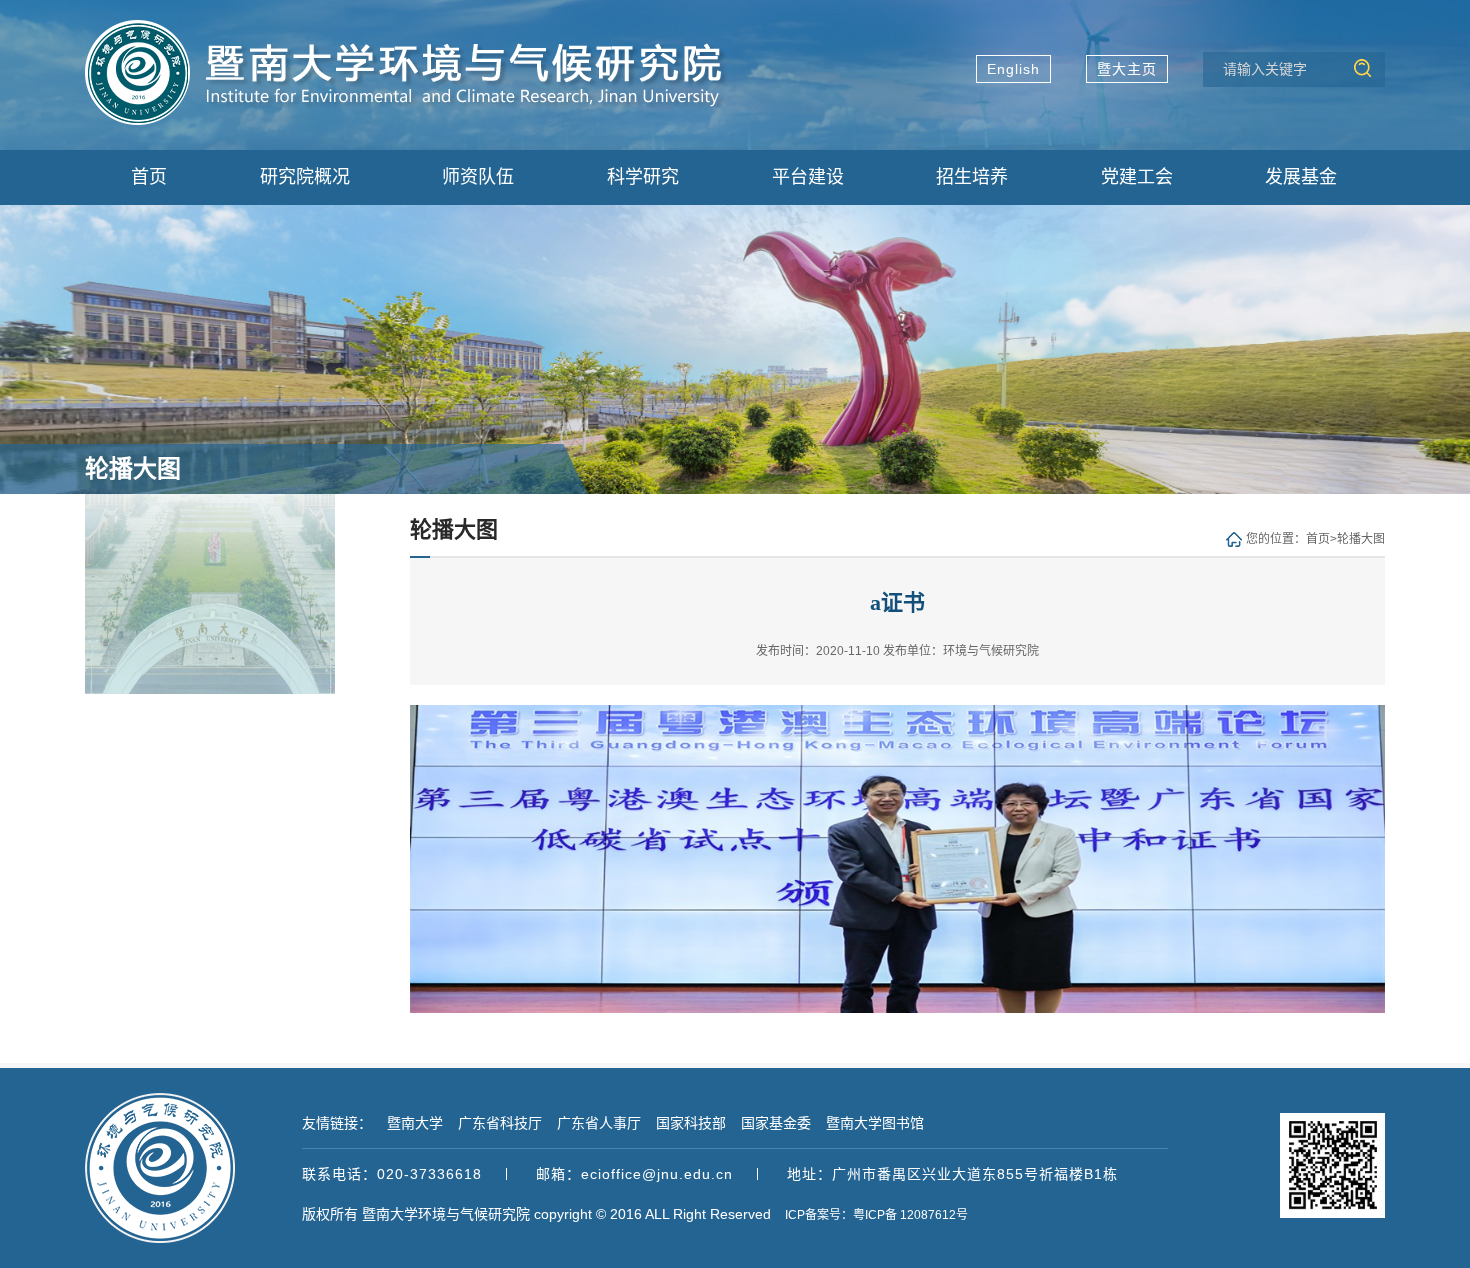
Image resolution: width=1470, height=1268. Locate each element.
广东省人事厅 (599, 1123)
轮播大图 (1361, 539)
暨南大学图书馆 (875, 1123)
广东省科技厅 (500, 1123)
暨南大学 (415, 1123)
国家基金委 (776, 1123)
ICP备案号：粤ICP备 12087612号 (876, 1215)
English (1013, 69)
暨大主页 (1127, 69)
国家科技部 (691, 1123)
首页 (1318, 539)
